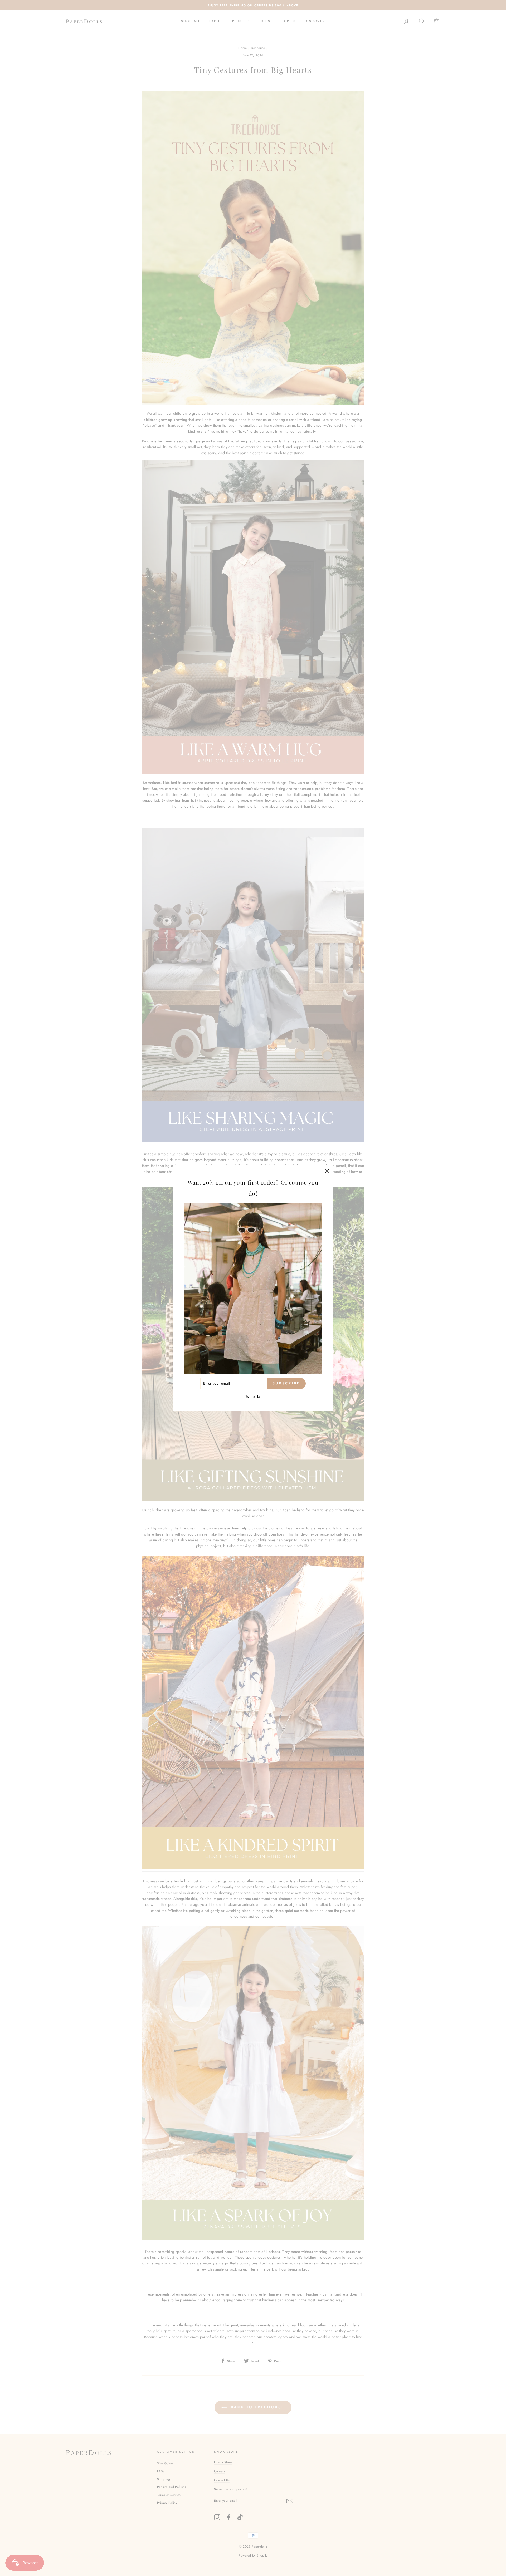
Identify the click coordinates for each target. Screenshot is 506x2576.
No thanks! (253, 1396)
